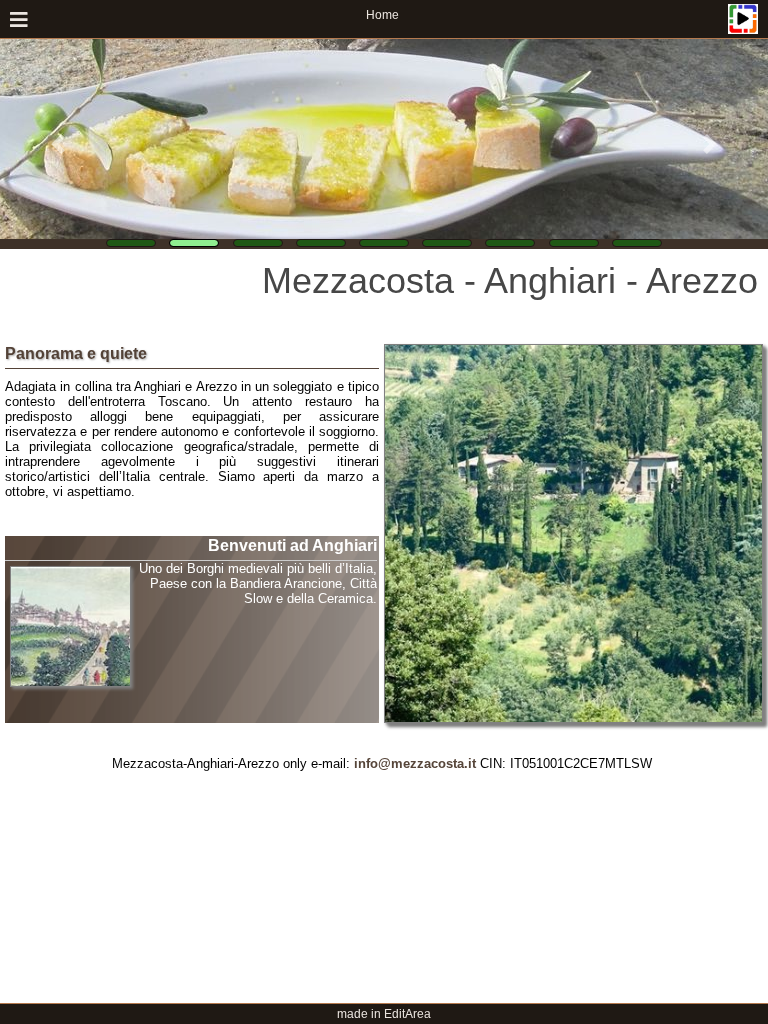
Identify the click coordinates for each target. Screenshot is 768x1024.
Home (382, 15)
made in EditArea (384, 1014)
